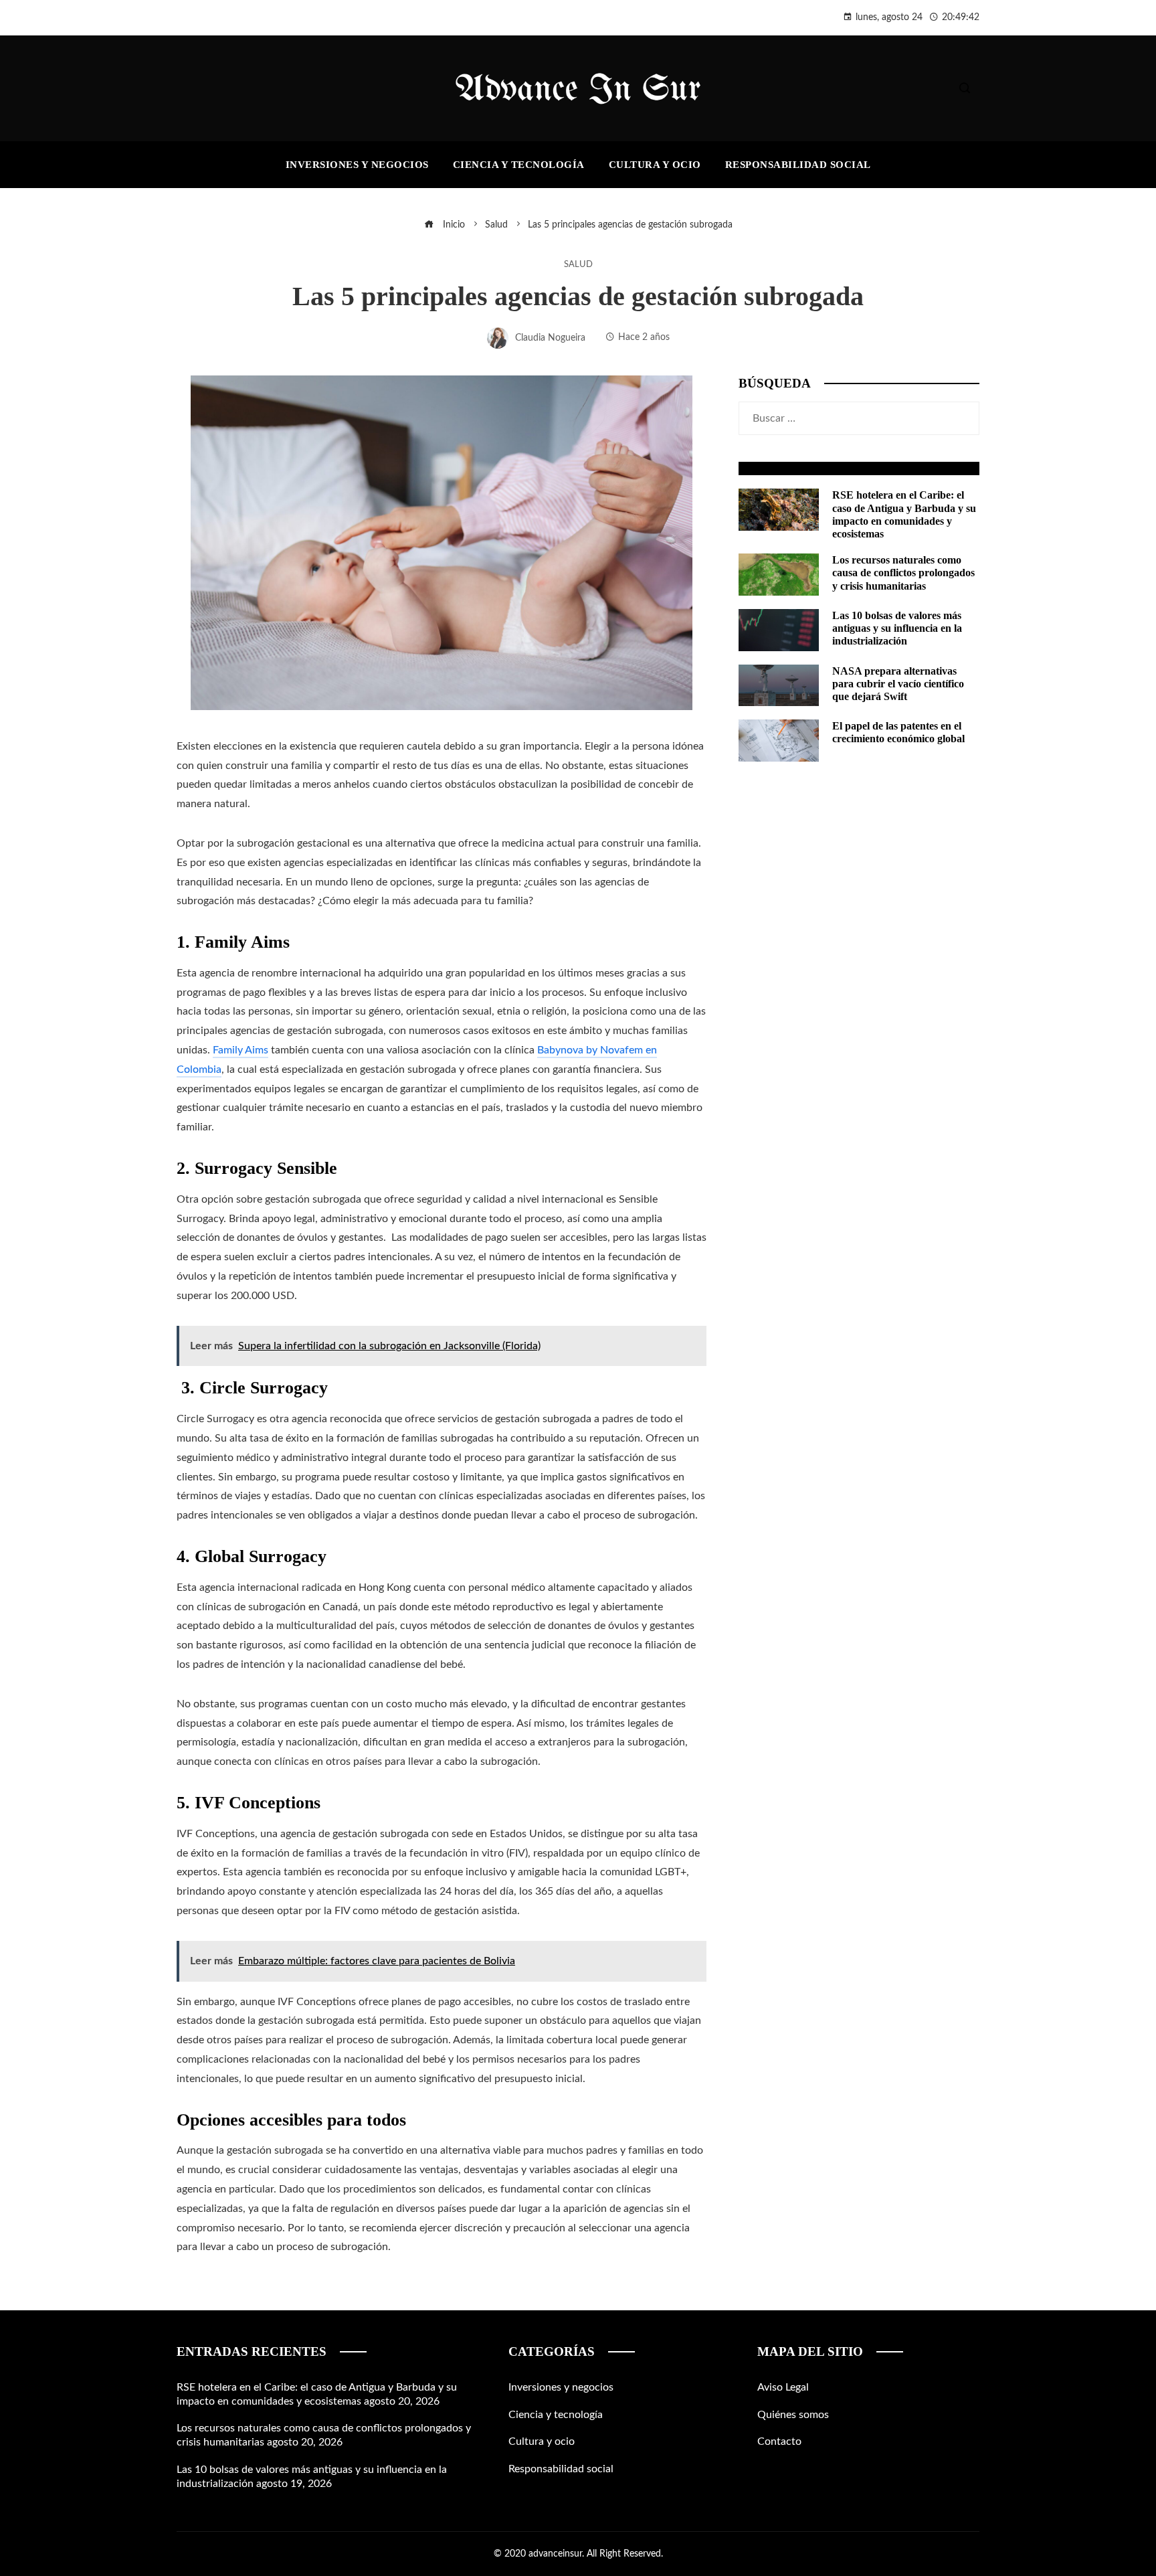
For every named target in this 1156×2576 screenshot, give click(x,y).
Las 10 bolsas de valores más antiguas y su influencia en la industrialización (897, 628)
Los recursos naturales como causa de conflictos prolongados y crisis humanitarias (903, 573)
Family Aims (240, 1050)
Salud (578, 264)
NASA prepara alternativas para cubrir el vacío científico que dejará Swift (898, 684)
